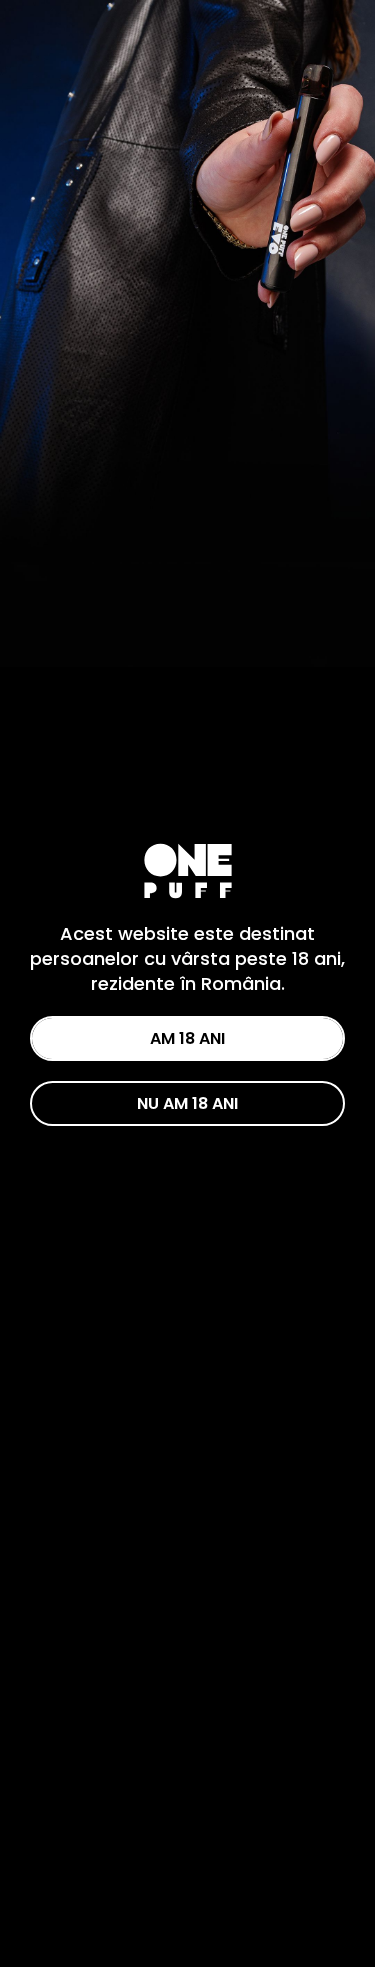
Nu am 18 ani (187, 1103)
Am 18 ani (187, 1038)
